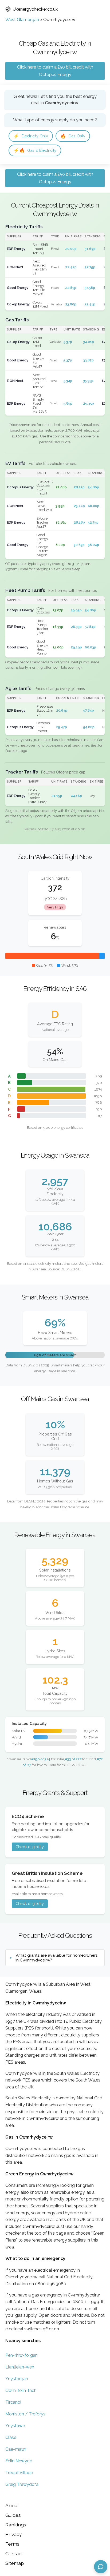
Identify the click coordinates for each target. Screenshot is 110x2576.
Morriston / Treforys (25, 2414)
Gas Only (73, 136)
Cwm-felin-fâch (21, 2390)
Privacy (14, 2534)
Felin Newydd (19, 2461)
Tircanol (13, 2402)
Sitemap (15, 2563)
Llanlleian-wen (20, 2367)
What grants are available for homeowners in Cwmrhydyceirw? (56, 1958)
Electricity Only (31, 136)
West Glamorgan (22, 20)
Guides (13, 2515)
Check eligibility (30, 1847)
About (12, 2505)
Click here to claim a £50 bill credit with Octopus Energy (55, 71)
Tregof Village (19, 2473)
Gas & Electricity (35, 150)
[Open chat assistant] (101, 2567)
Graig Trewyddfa (22, 2484)
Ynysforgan (17, 2379)
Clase (11, 2437)
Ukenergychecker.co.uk (35, 9)
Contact (14, 2553)
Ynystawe (15, 2426)
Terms (12, 2544)
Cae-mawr (16, 2449)
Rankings (16, 2525)
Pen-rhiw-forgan (21, 2355)
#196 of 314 (41, 1759)
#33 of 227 (73, 1759)
